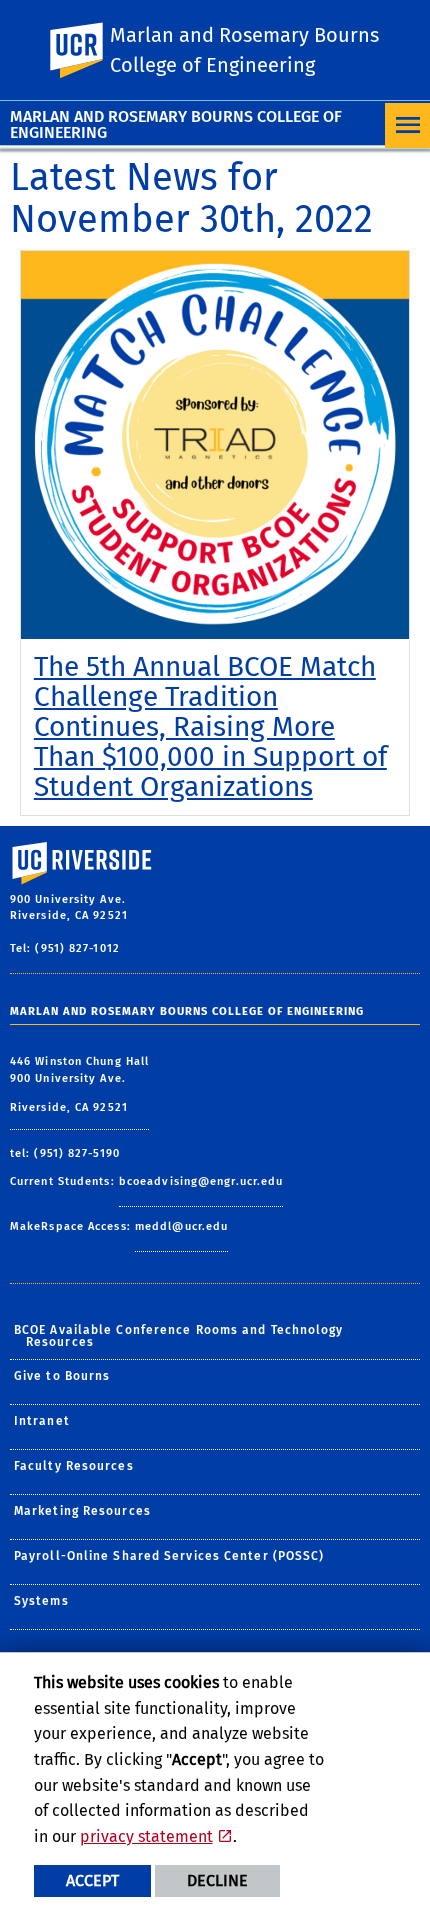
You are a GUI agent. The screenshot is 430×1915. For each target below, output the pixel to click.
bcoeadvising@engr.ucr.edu (201, 1181)
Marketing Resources (82, 1511)
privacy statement (146, 1836)
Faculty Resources (74, 1466)
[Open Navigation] (407, 125)
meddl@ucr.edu (181, 1226)
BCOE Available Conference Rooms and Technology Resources (179, 1336)
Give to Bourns (62, 1376)
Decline (217, 1880)
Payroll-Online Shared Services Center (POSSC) (169, 1556)
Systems (41, 1601)
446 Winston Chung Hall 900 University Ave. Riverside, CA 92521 (79, 1084)
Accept (92, 1880)
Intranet (42, 1421)
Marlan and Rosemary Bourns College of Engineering (176, 124)
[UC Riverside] (89, 50)
